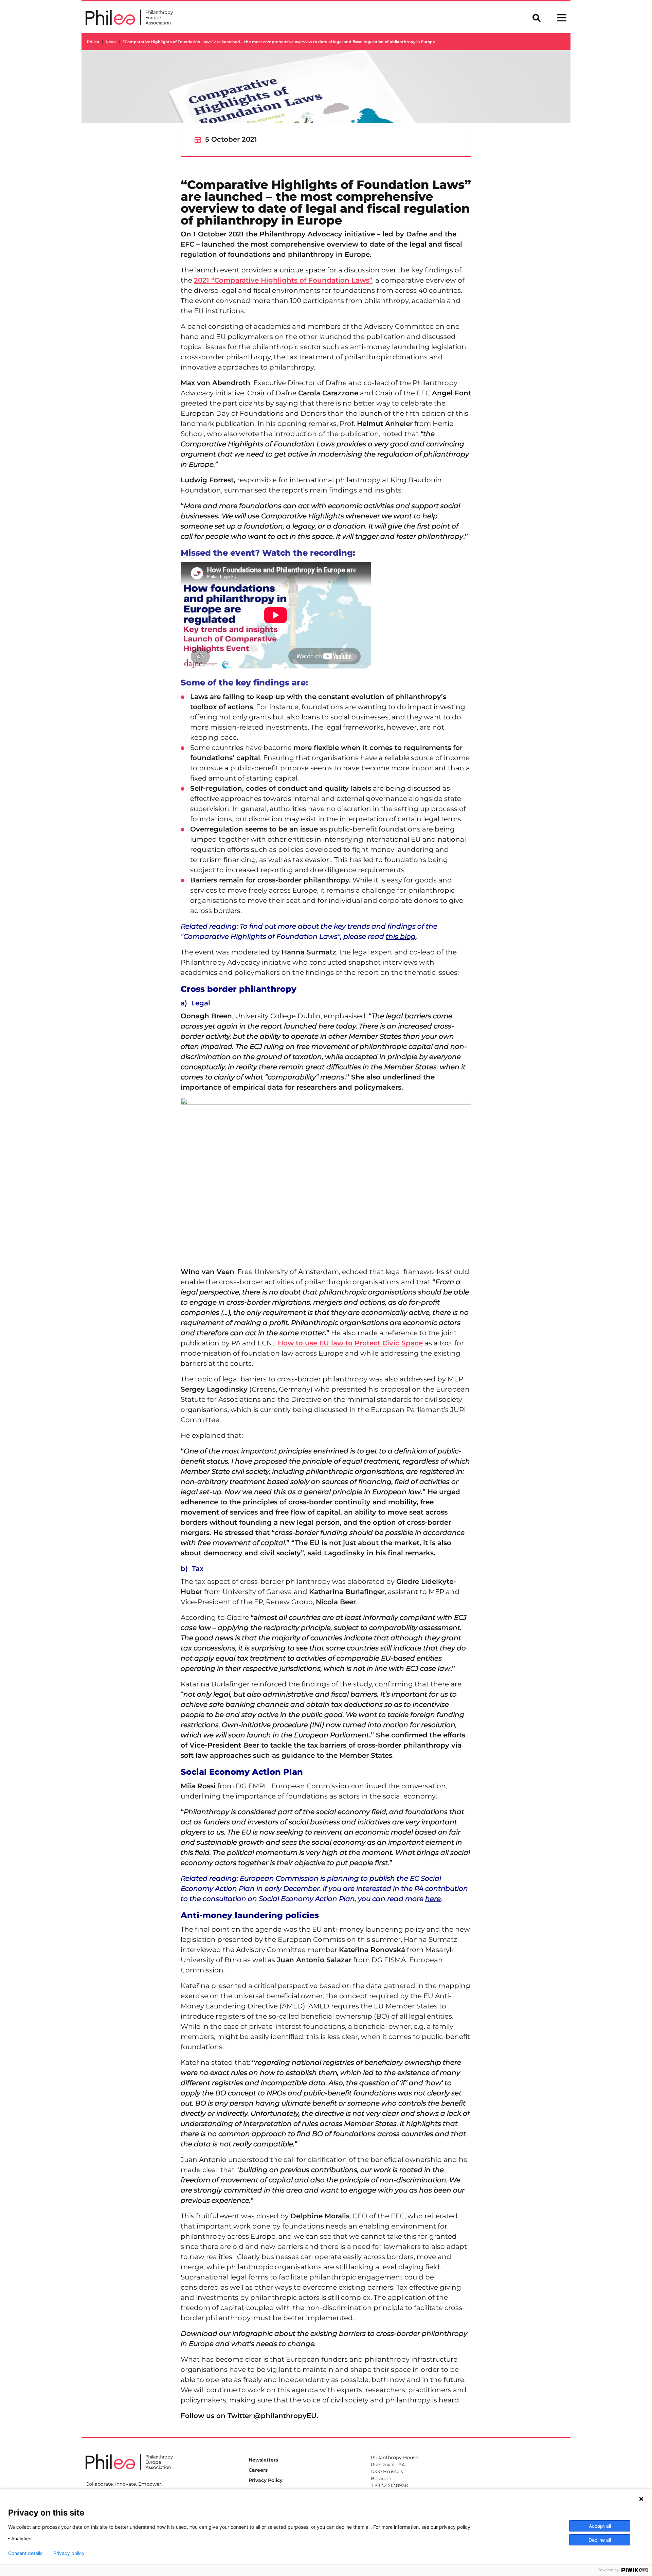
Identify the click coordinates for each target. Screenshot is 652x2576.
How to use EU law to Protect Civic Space (350, 1343)
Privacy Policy (266, 2480)
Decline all (600, 2540)
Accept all (600, 2526)
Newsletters (263, 2460)
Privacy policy (69, 2553)
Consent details (25, 2553)
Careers (258, 2470)
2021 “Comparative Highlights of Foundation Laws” (283, 280)
